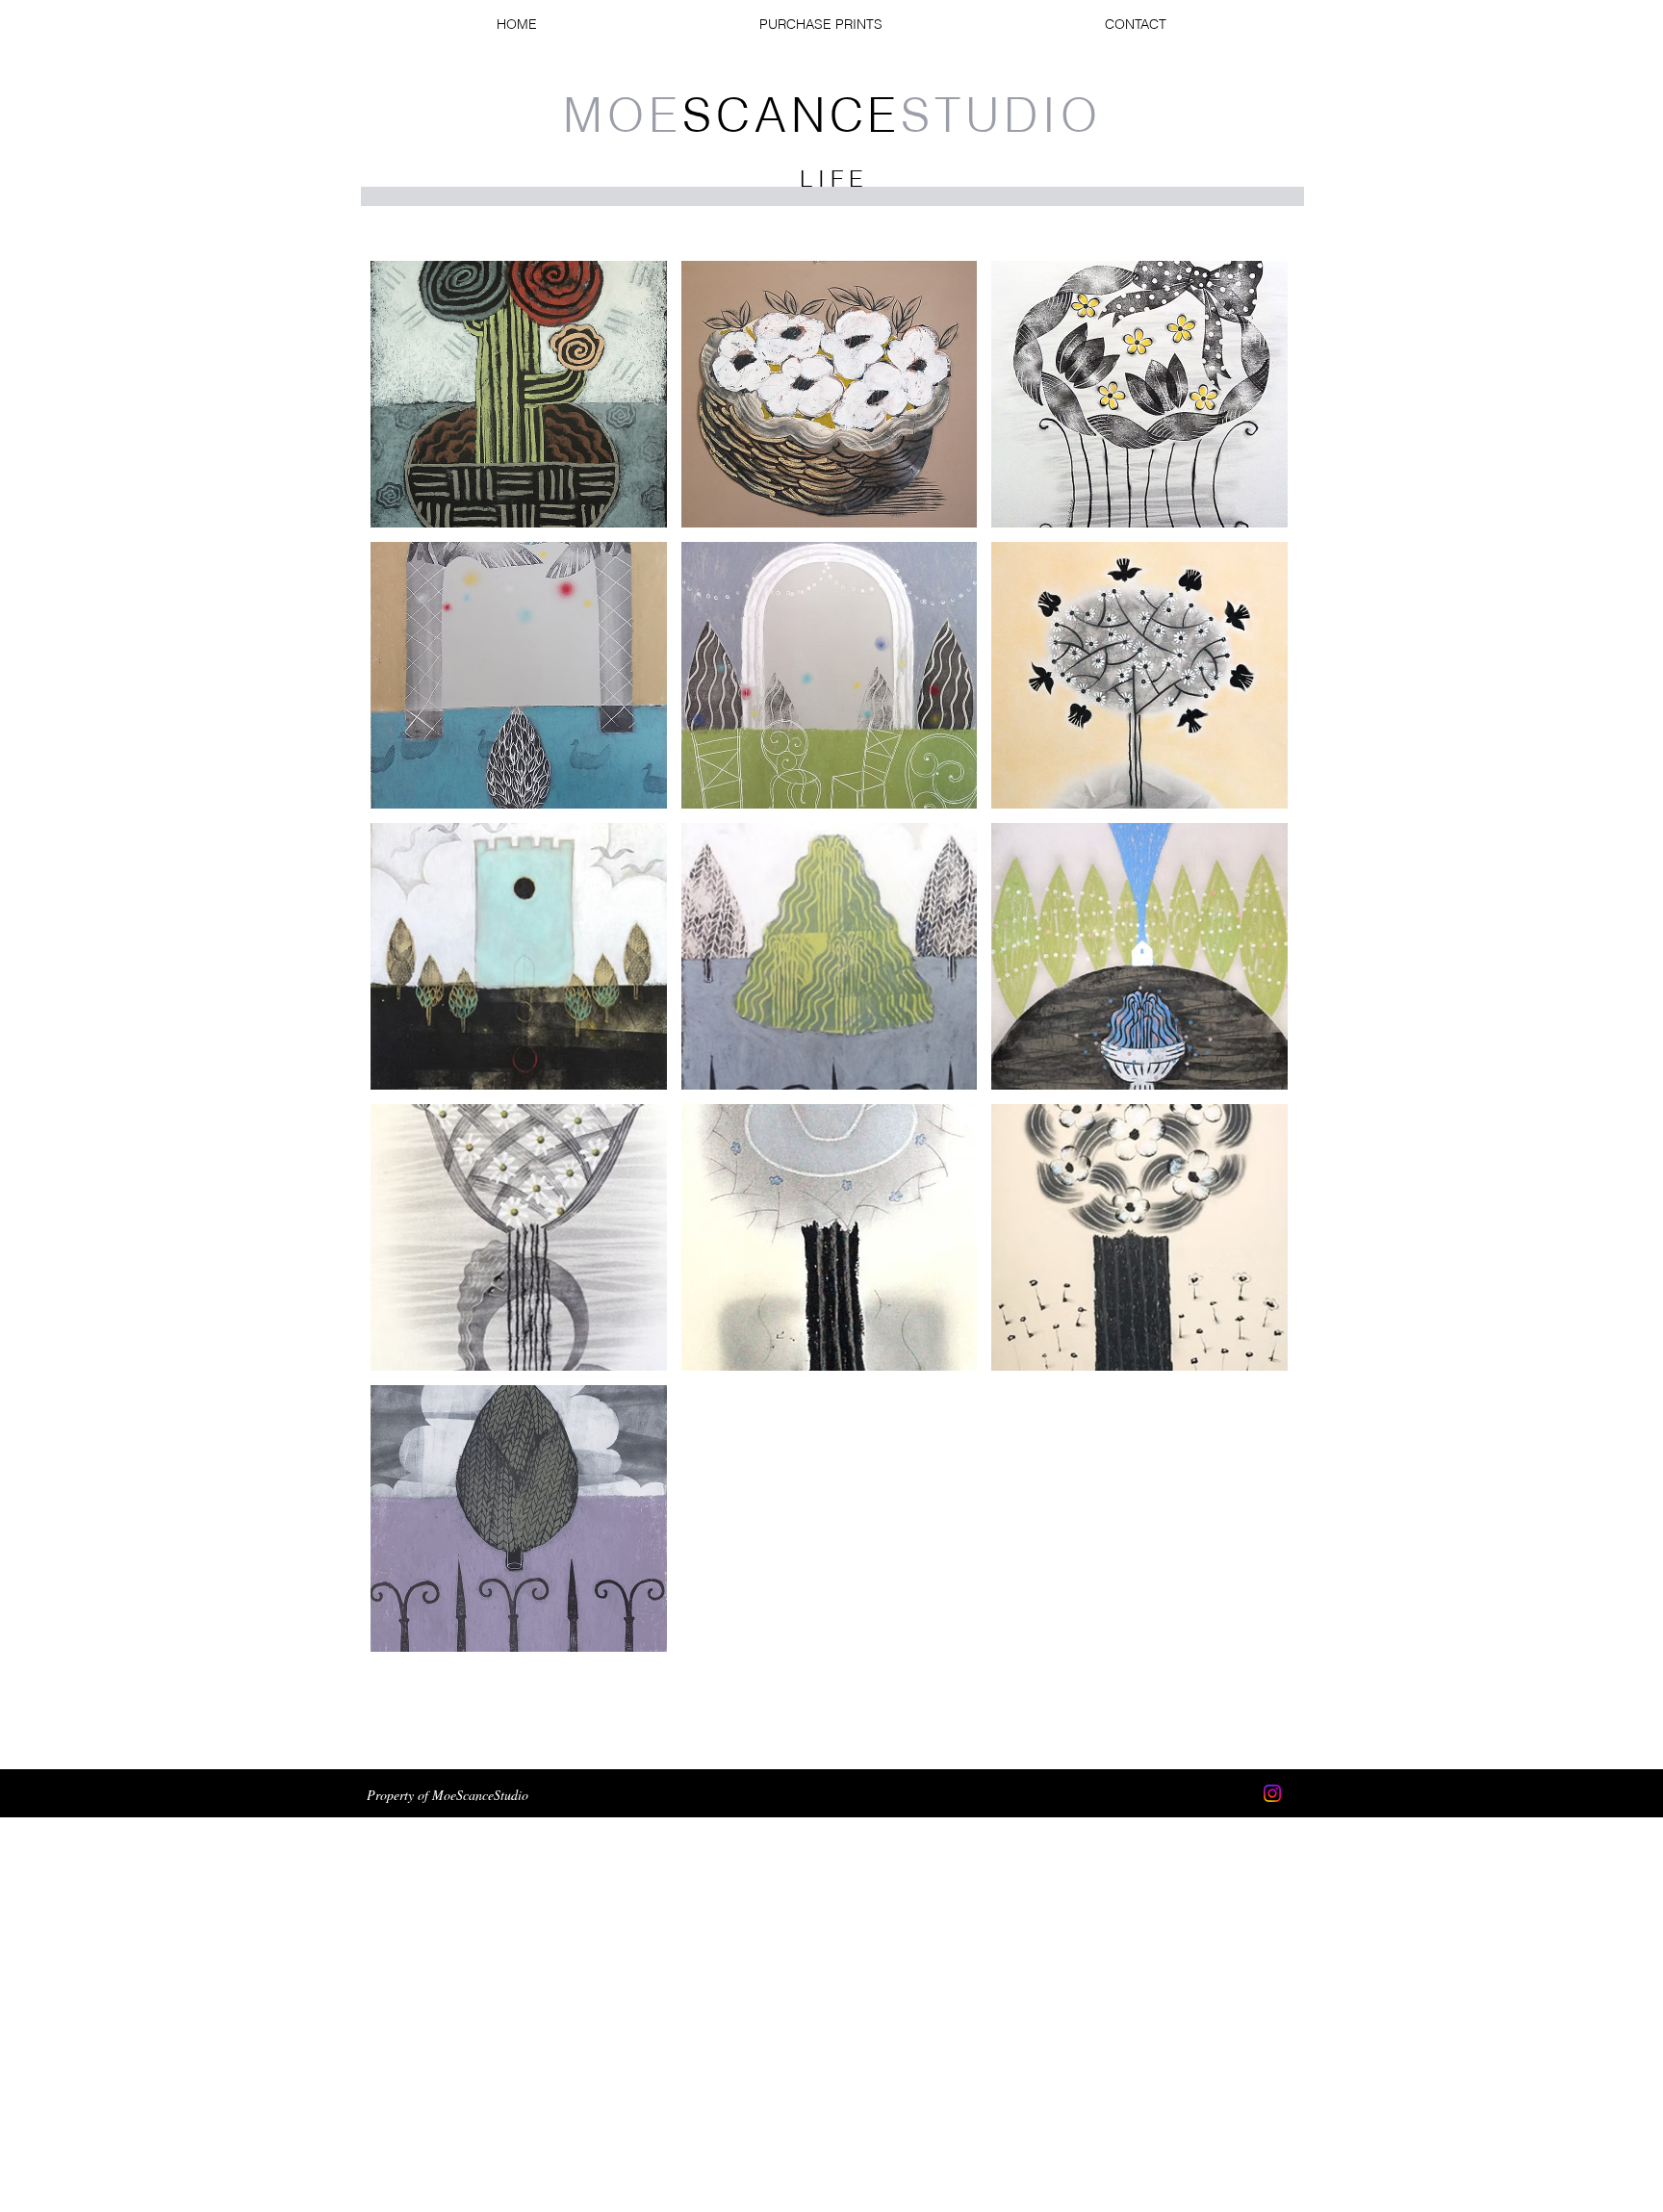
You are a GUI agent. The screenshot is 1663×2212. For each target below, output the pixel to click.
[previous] (406, 967)
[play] (1247, 1635)
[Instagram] (1272, 1793)
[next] (1253, 967)
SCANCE (832, 115)
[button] (519, 394)
